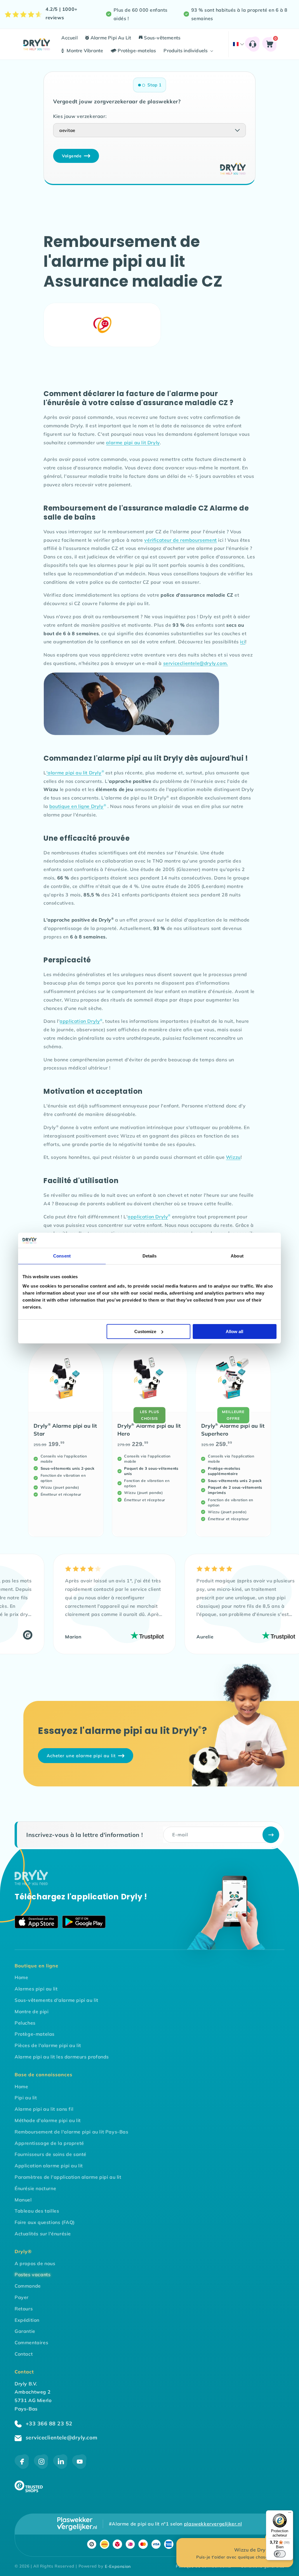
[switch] (280, 2554)
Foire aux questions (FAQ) (45, 2222)
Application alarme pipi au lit (49, 2166)
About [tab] (237, 1256)
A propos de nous (35, 2263)
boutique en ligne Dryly (78, 806)
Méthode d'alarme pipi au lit (48, 2120)
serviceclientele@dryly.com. (196, 663)
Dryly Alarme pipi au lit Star (65, 1429)
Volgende (72, 156)
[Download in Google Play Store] (84, 1923)
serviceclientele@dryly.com (61, 2437)
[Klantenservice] (252, 44)
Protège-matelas (35, 2034)
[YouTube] (79, 2467)
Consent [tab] (62, 1256)
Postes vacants (33, 2274)
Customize (145, 1331)
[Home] (31, 1883)
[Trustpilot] (119, 1637)
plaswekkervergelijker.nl (213, 2524)
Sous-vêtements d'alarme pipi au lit (57, 2000)
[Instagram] (41, 2467)
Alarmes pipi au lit (36, 1989)
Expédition (27, 2320)
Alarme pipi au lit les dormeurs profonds (62, 2057)
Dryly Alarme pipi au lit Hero (149, 1429)
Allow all (234, 1331)
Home (21, 1977)
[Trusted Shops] (29, 2490)
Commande (28, 2286)
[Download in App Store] (36, 1923)
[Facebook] (22, 2467)
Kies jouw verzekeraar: (80, 116)
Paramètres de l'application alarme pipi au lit (68, 2177)
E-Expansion (118, 2566)
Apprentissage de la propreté (49, 2143)
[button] (188, 51)
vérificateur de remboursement (180, 540)
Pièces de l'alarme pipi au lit (48, 2045)
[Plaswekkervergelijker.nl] (77, 2524)
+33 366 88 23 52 (48, 2423)
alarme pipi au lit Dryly (133, 443)
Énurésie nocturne (35, 2188)
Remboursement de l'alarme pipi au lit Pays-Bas (72, 2132)
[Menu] (290, 2514)
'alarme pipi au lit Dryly (75, 773)
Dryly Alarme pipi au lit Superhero (233, 1429)
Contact (24, 2354)
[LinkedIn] (60, 2467)
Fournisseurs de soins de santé (51, 2154)
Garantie (25, 2331)
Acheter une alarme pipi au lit (81, 1756)
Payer (22, 2297)
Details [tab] (150, 1256)
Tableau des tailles (37, 2211)
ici (243, 642)
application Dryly (81, 1021)
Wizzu (233, 1157)
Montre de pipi (32, 2011)
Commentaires (31, 2342)
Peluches (25, 2023)
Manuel (23, 2200)
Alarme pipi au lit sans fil (44, 2109)
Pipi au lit (26, 2098)
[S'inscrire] (271, 1835)
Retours (24, 2309)
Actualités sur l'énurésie (43, 2234)
